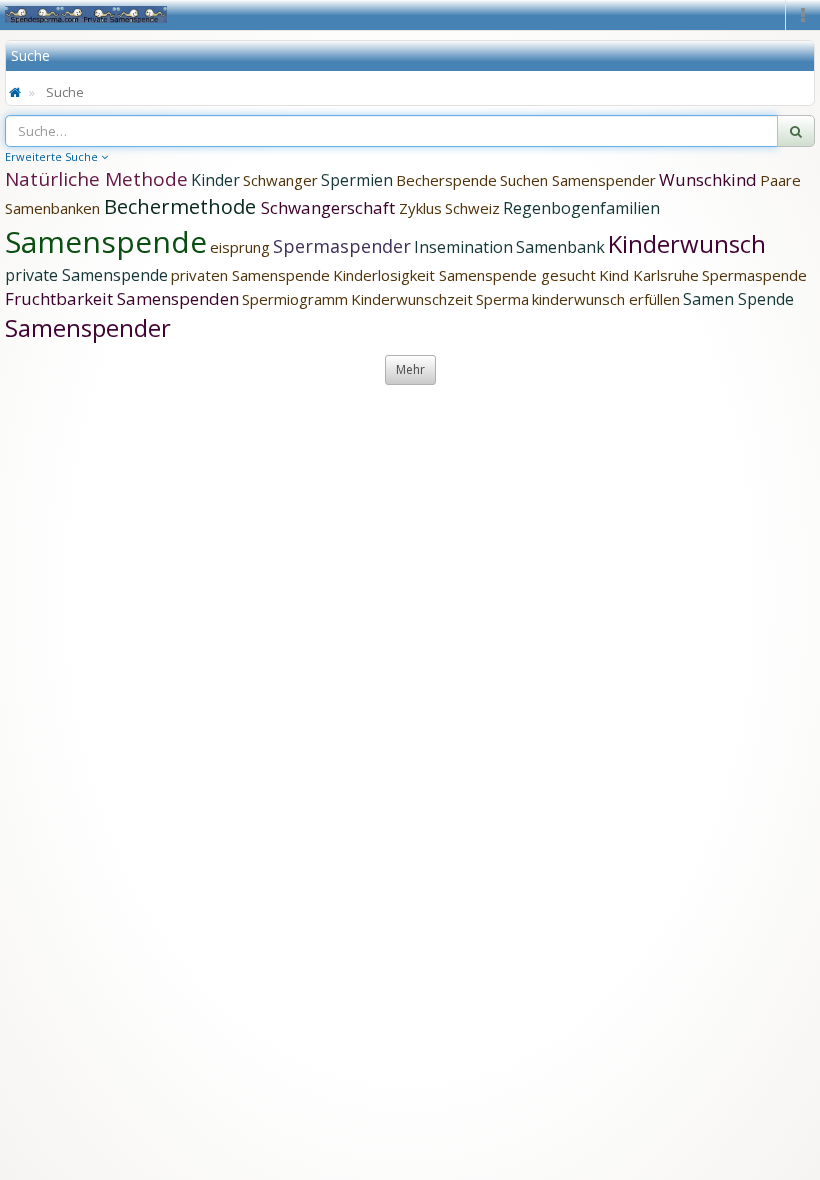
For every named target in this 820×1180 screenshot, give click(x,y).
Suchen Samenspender (578, 180)
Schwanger (280, 180)
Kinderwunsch (687, 243)
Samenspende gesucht (517, 275)
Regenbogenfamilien (581, 208)
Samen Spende (738, 299)
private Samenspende (86, 275)
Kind (616, 275)
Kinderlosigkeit (386, 275)
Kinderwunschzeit (412, 299)
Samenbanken (54, 208)
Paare (780, 180)
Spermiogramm (295, 299)
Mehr (410, 369)
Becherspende (446, 180)
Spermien (357, 180)
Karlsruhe (666, 275)
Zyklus (420, 208)
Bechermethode (182, 206)
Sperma (502, 299)
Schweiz (472, 208)
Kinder (215, 180)
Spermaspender (342, 246)
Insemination (463, 247)
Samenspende (106, 241)
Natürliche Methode (96, 179)
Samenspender (88, 327)
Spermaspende (754, 275)
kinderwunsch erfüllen (606, 299)
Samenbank (560, 247)
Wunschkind (708, 179)
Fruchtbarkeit (61, 298)
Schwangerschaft (330, 207)
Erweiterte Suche (53, 156)
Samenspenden (178, 298)
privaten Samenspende (250, 275)
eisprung (240, 247)
